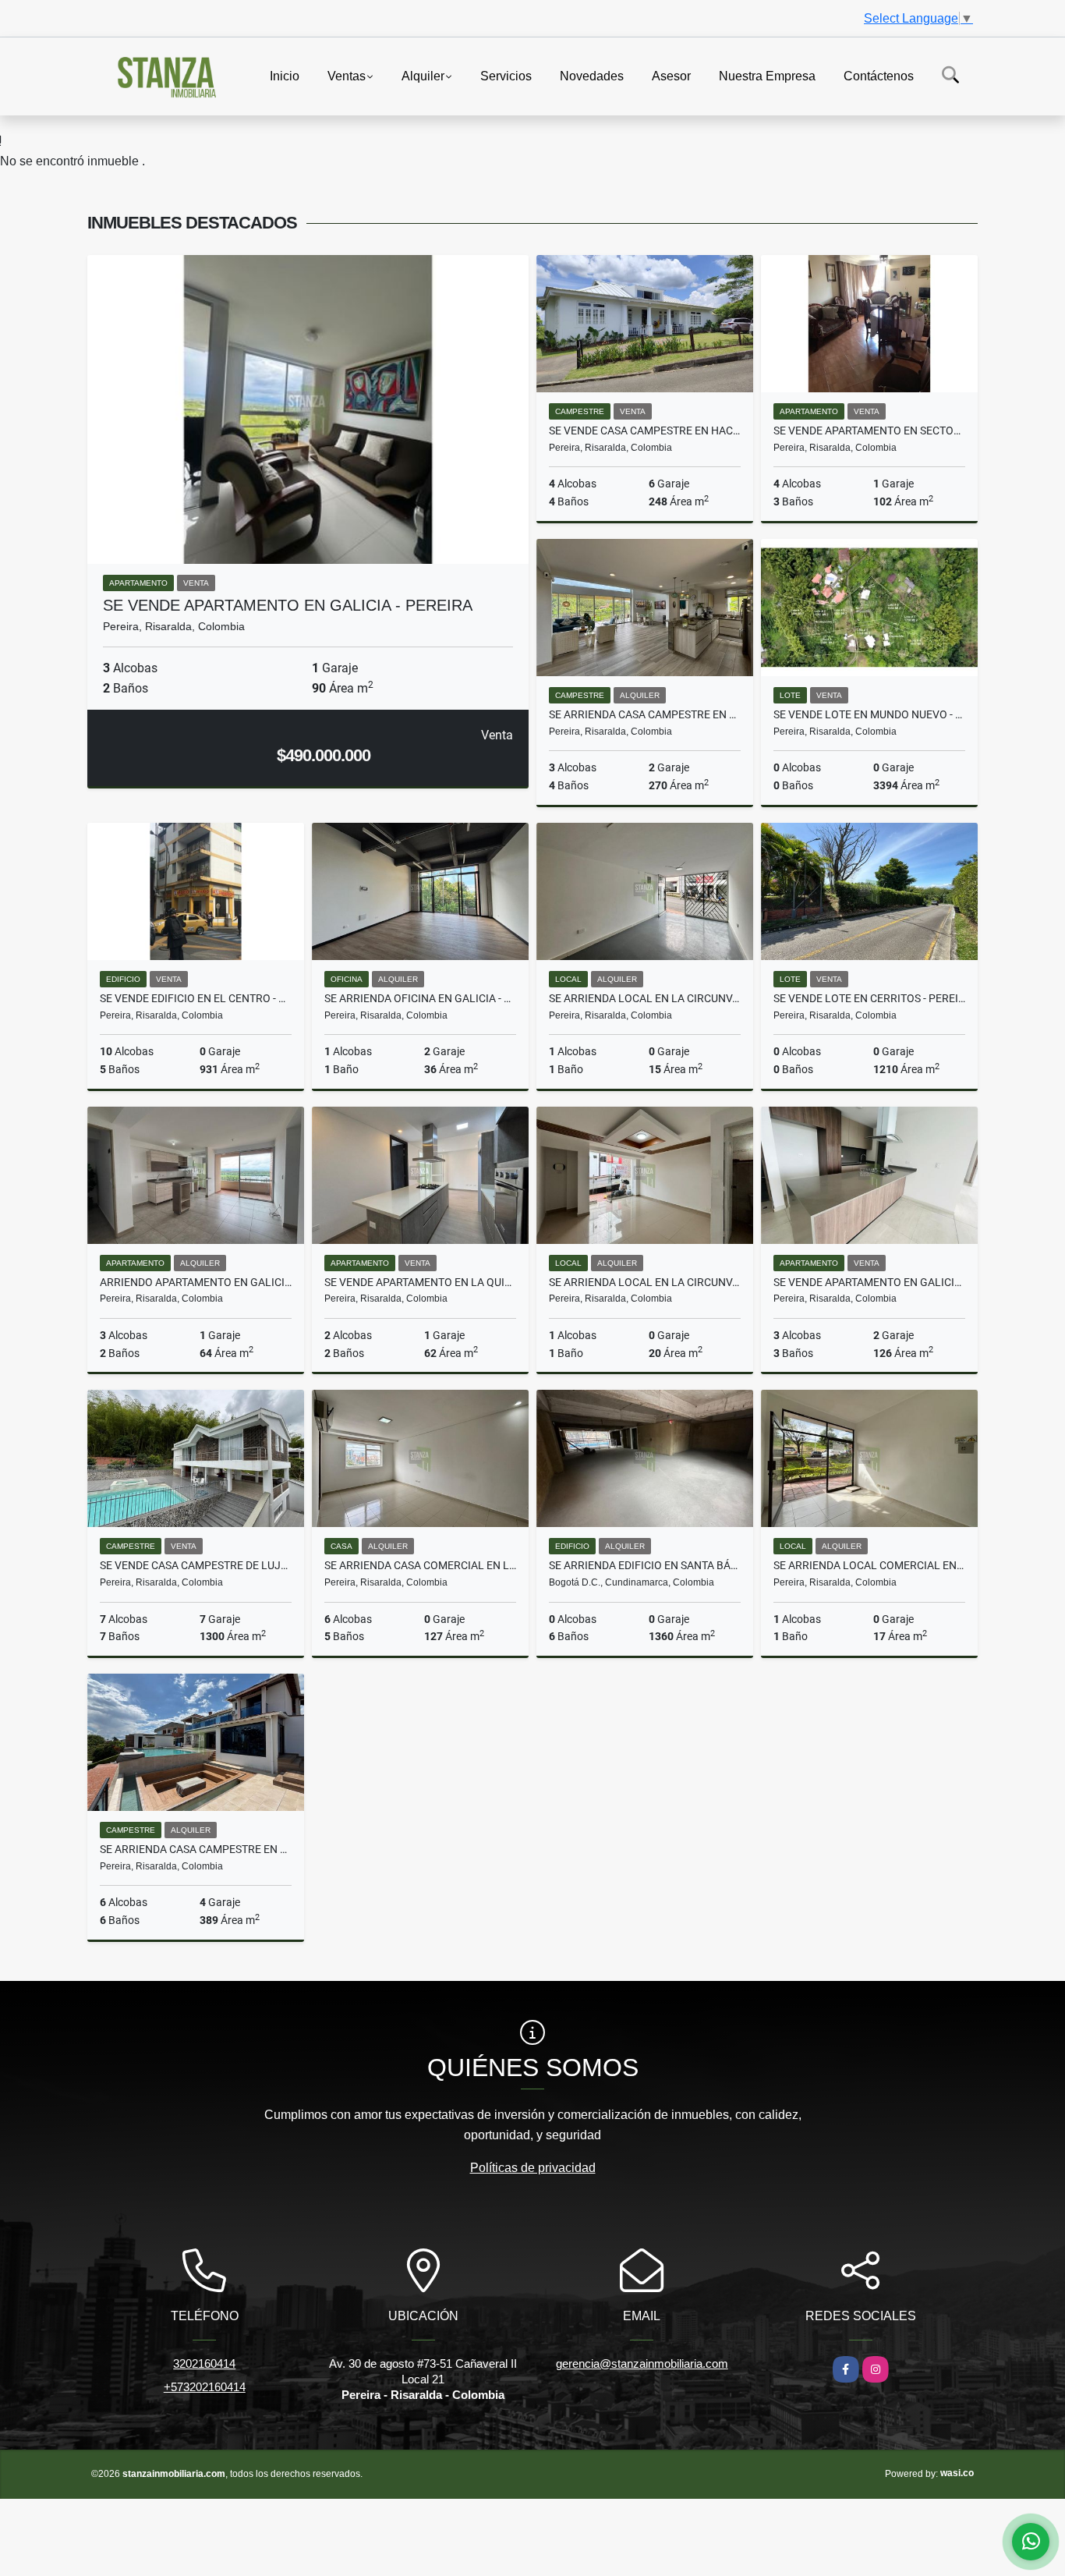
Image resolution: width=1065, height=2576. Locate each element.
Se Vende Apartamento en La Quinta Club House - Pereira (420, 1282)
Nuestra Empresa (767, 75)
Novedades (592, 75)
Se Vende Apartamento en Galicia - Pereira (288, 605)
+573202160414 (205, 2387)
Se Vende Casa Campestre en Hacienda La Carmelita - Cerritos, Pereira (645, 431)
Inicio (285, 75)
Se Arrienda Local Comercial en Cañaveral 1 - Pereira (869, 1565)
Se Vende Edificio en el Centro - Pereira (196, 998)
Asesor (671, 75)
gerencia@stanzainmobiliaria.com (642, 2363)
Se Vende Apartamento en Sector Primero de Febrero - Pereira (869, 431)
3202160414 (204, 2363)
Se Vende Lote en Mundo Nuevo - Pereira (869, 714)
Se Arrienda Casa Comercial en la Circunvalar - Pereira (420, 1565)
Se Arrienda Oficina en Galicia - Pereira (420, 998)
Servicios (506, 75)
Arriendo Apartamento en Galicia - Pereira (196, 1282)
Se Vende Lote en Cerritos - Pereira (869, 998)
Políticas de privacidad (533, 2168)
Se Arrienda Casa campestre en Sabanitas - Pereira (196, 1849)
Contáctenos (879, 75)
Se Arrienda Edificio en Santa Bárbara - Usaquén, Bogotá (645, 1565)
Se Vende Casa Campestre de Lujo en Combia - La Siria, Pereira (196, 1565)
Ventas (347, 75)
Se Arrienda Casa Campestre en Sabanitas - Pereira (645, 714)
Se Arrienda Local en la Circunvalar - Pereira (645, 998)
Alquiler (423, 75)
